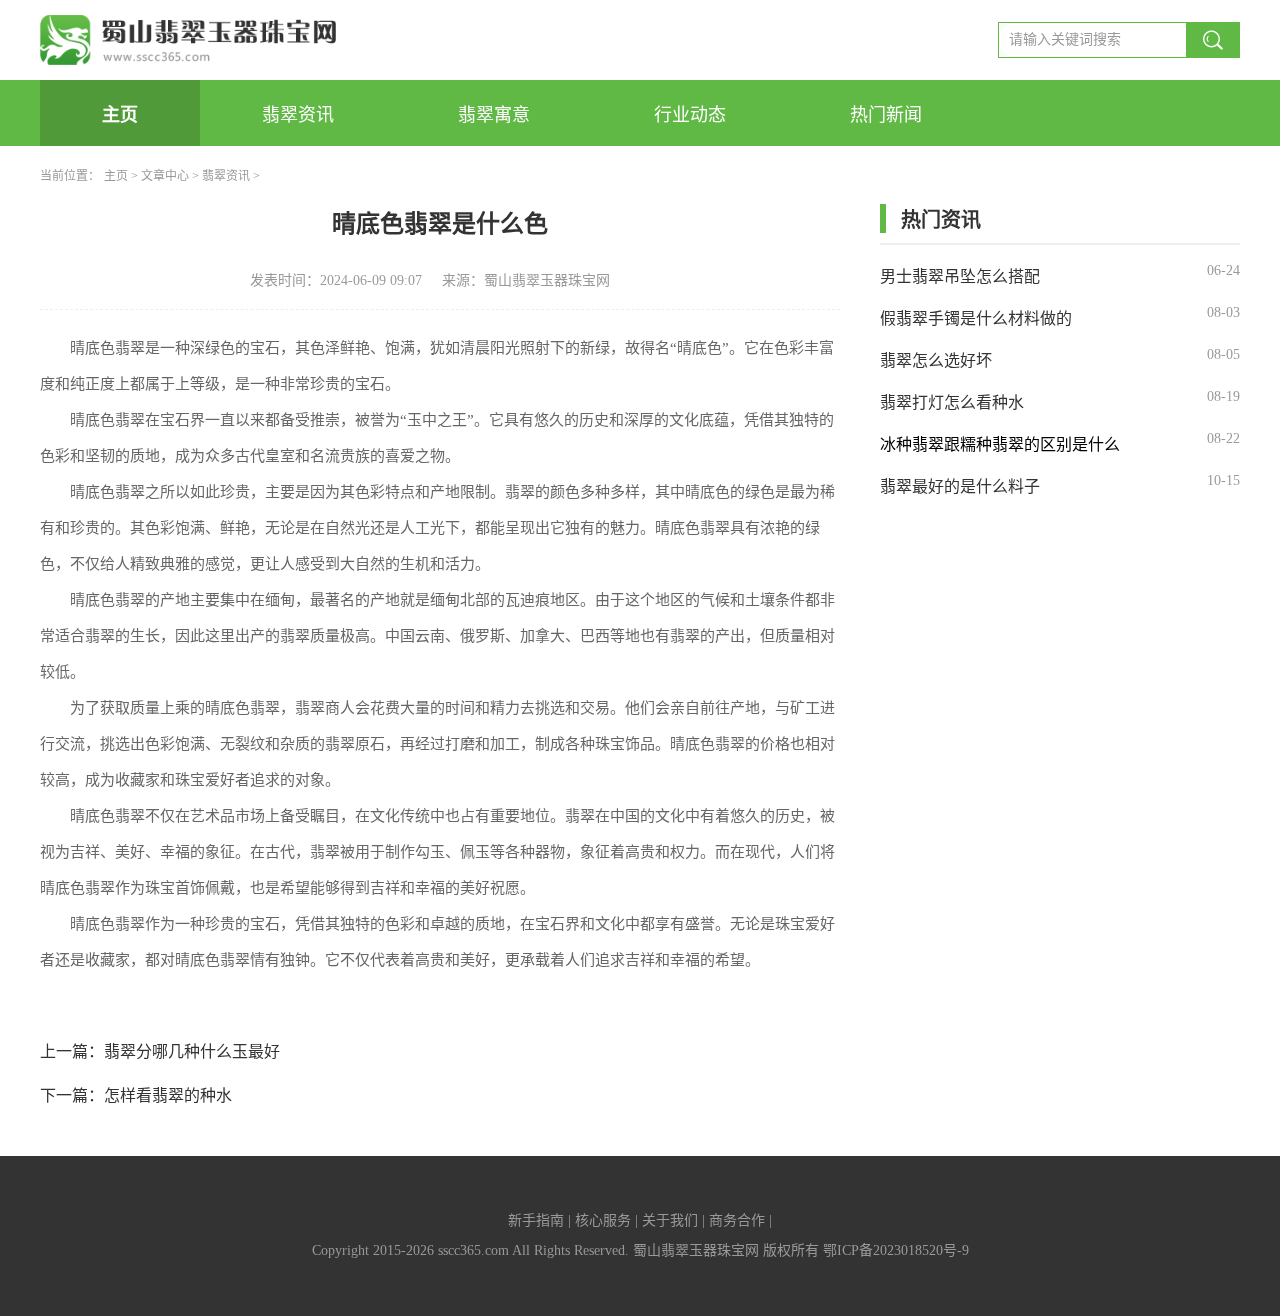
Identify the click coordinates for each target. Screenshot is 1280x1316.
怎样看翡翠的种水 (168, 1095)
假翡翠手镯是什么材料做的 (976, 318)
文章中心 (165, 176)
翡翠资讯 (298, 115)
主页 (120, 115)
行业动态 (690, 115)
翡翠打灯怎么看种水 (952, 402)
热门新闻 (886, 115)
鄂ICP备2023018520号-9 (896, 1250)
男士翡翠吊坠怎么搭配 (960, 276)
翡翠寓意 (494, 115)
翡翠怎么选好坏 (936, 360)
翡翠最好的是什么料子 (960, 486)
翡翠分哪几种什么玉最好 (192, 1051)
